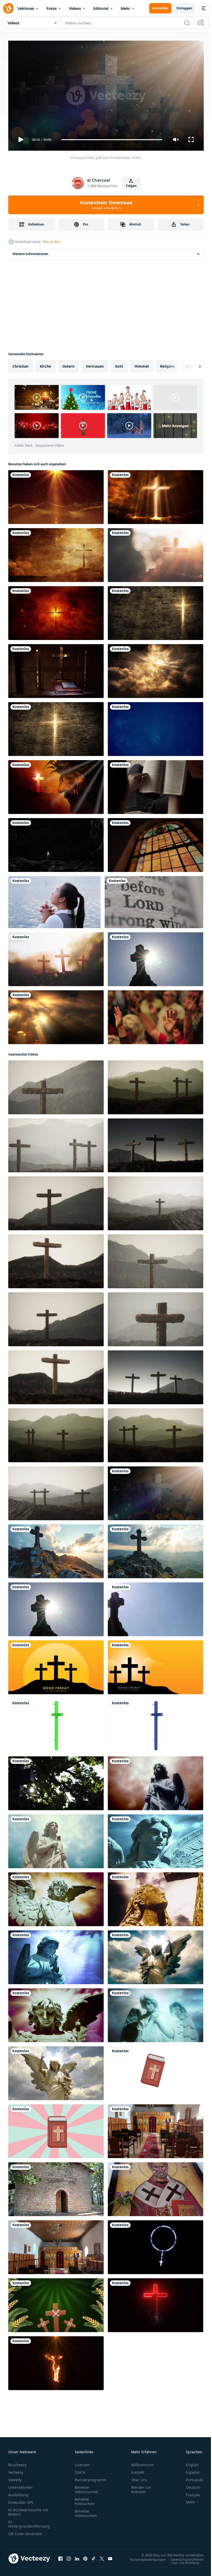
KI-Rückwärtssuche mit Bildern (28, 2510)
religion (167, 364)
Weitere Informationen (31, 252)
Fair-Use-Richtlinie (182, 2560)
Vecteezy (16, 2470)
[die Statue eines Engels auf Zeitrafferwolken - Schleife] (156, 1781)
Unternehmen (20, 2485)
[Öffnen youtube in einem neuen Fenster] (110, 2556)
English (188, 2462)
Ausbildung (18, 2493)
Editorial (101, 8)
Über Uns (139, 2477)
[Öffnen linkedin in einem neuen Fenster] (77, 2556)
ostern (68, 364)
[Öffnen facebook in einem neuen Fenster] (60, 2556)
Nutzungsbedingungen (144, 2557)
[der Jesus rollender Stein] (56, 843)
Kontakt (138, 2470)
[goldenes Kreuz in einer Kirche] (56, 669)
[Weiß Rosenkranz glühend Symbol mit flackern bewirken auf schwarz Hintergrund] (156, 2245)
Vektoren (26, 8)
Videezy (15, 2477)
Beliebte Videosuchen (86, 2511)
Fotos (52, 8)
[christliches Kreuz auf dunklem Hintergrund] (56, 727)
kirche (45, 364)
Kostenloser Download (106, 205)
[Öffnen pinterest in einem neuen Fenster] (85, 2556)
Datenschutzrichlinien (183, 2557)
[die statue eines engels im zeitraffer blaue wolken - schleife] (56, 1839)
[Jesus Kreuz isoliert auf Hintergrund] (56, 1723)
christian (20, 364)
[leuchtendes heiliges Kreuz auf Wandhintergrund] (156, 611)
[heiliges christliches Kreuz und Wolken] (156, 495)
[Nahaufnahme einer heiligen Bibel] (154, 900)
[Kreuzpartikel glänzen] (156, 1491)
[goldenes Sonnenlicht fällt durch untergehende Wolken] (56, 1015)
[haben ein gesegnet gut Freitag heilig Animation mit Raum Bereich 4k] (56, 1665)
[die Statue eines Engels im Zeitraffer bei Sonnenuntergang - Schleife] (56, 2013)
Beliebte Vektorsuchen (86, 2487)
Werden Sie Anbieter (141, 2487)
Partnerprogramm (90, 2477)
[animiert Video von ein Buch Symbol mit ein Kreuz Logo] (156, 2071)
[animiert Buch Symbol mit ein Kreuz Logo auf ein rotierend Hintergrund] (56, 2129)
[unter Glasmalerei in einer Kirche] (156, 843)
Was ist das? (51, 242)
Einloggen (184, 8)
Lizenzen (82, 2462)
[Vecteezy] (8, 8)
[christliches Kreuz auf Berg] (56, 553)
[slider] (112, 140)
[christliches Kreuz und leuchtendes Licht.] (56, 611)
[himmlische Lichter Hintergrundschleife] (156, 669)
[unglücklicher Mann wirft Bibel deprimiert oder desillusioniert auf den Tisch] (156, 785)
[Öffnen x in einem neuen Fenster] (102, 2556)
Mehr (125, 8)
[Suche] (187, 23)
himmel (142, 364)
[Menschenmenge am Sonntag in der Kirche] (156, 1015)
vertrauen (95, 364)
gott (119, 364)
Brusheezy (17, 2462)
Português (191, 2477)
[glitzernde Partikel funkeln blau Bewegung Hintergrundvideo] (156, 727)
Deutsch (189, 2485)
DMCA (80, 2470)
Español (189, 2470)
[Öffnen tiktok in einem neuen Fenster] (94, 2556)
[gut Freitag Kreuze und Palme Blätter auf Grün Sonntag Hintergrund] (56, 2303)
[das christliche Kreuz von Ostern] (156, 553)
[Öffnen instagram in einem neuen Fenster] (69, 2556)
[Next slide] (192, 364)
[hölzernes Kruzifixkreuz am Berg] (56, 1085)
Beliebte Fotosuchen (85, 2499)
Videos (75, 8)
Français (189, 2493)
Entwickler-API (21, 2500)
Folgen (131, 186)
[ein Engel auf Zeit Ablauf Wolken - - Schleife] (56, 1897)
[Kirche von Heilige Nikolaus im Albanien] (156, 2129)
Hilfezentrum (142, 2462)
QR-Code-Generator (25, 2531)
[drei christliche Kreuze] (56, 957)
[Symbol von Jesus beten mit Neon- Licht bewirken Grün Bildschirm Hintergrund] (156, 2303)
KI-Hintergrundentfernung (29, 2522)
